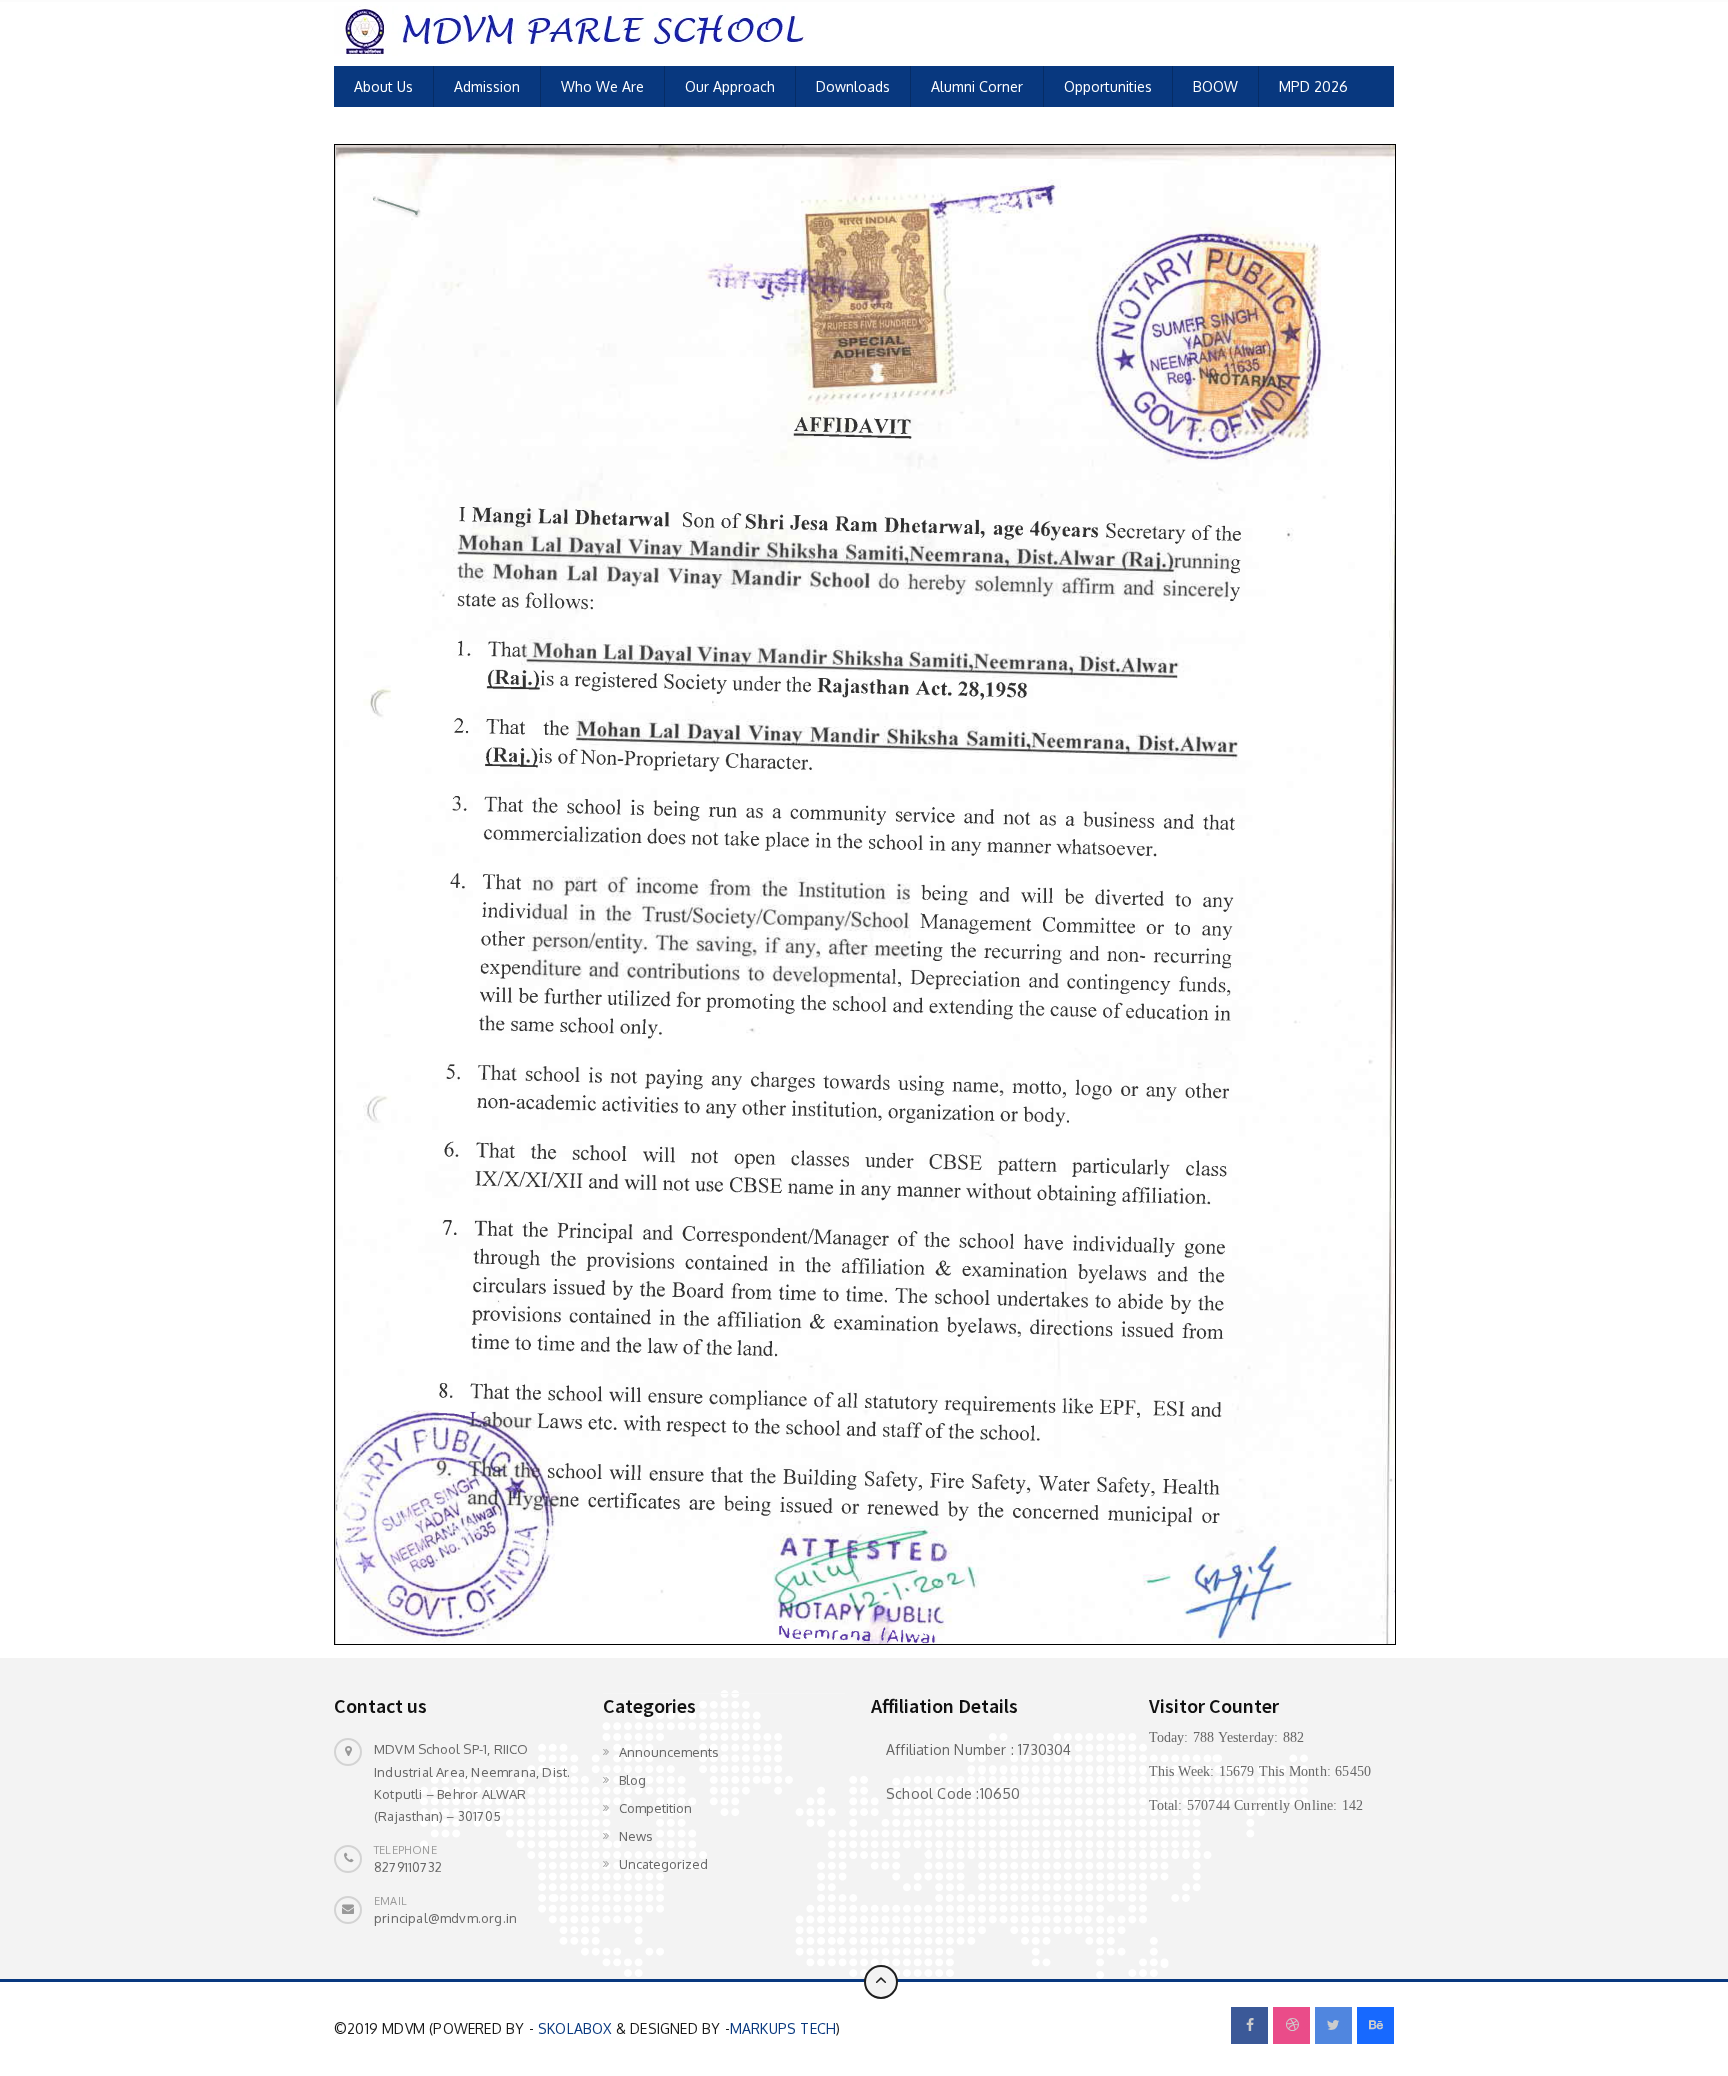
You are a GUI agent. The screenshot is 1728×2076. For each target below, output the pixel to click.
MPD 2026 (1313, 86)
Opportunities (1108, 86)
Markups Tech (783, 2028)
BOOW (1215, 86)
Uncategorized (663, 1864)
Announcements (669, 1752)
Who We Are (602, 86)
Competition (655, 1808)
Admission (487, 86)
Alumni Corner (977, 86)
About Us (383, 86)
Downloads (853, 86)
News (636, 1836)
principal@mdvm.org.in (445, 1918)
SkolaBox (575, 2028)
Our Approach (730, 86)
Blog (632, 1780)
